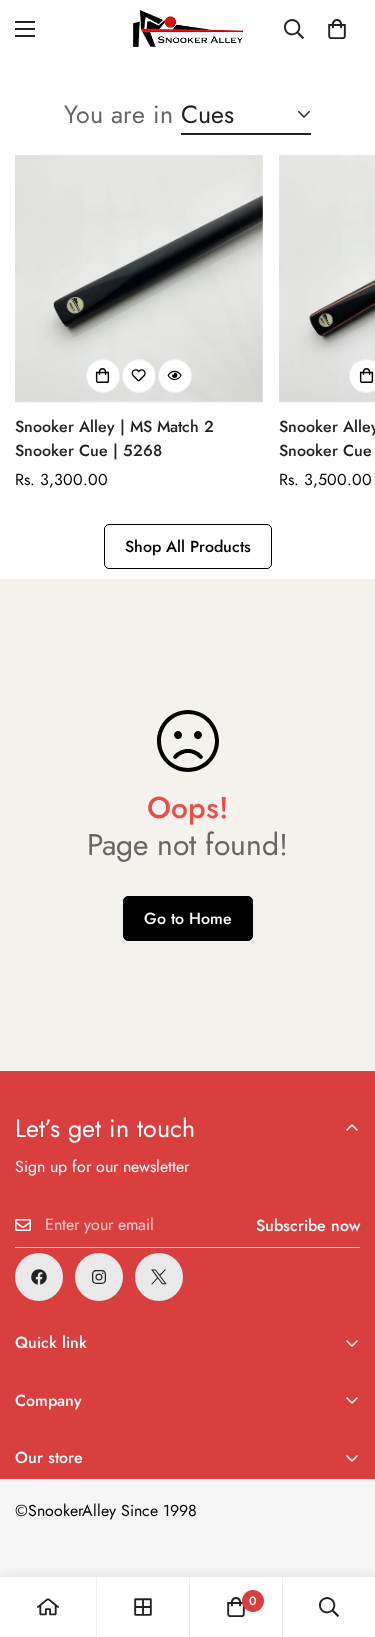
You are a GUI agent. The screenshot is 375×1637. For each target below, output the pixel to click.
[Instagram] (99, 1277)
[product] (48, 1607)
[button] (337, 29)
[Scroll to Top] (339, 1531)
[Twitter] (159, 1277)
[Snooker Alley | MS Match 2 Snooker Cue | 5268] (139, 278)
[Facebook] (39, 1277)
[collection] (143, 1607)
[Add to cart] (103, 376)
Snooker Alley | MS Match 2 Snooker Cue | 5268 (114, 438)
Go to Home (188, 918)
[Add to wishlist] (139, 376)
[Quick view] (175, 376)
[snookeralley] (188, 28)
